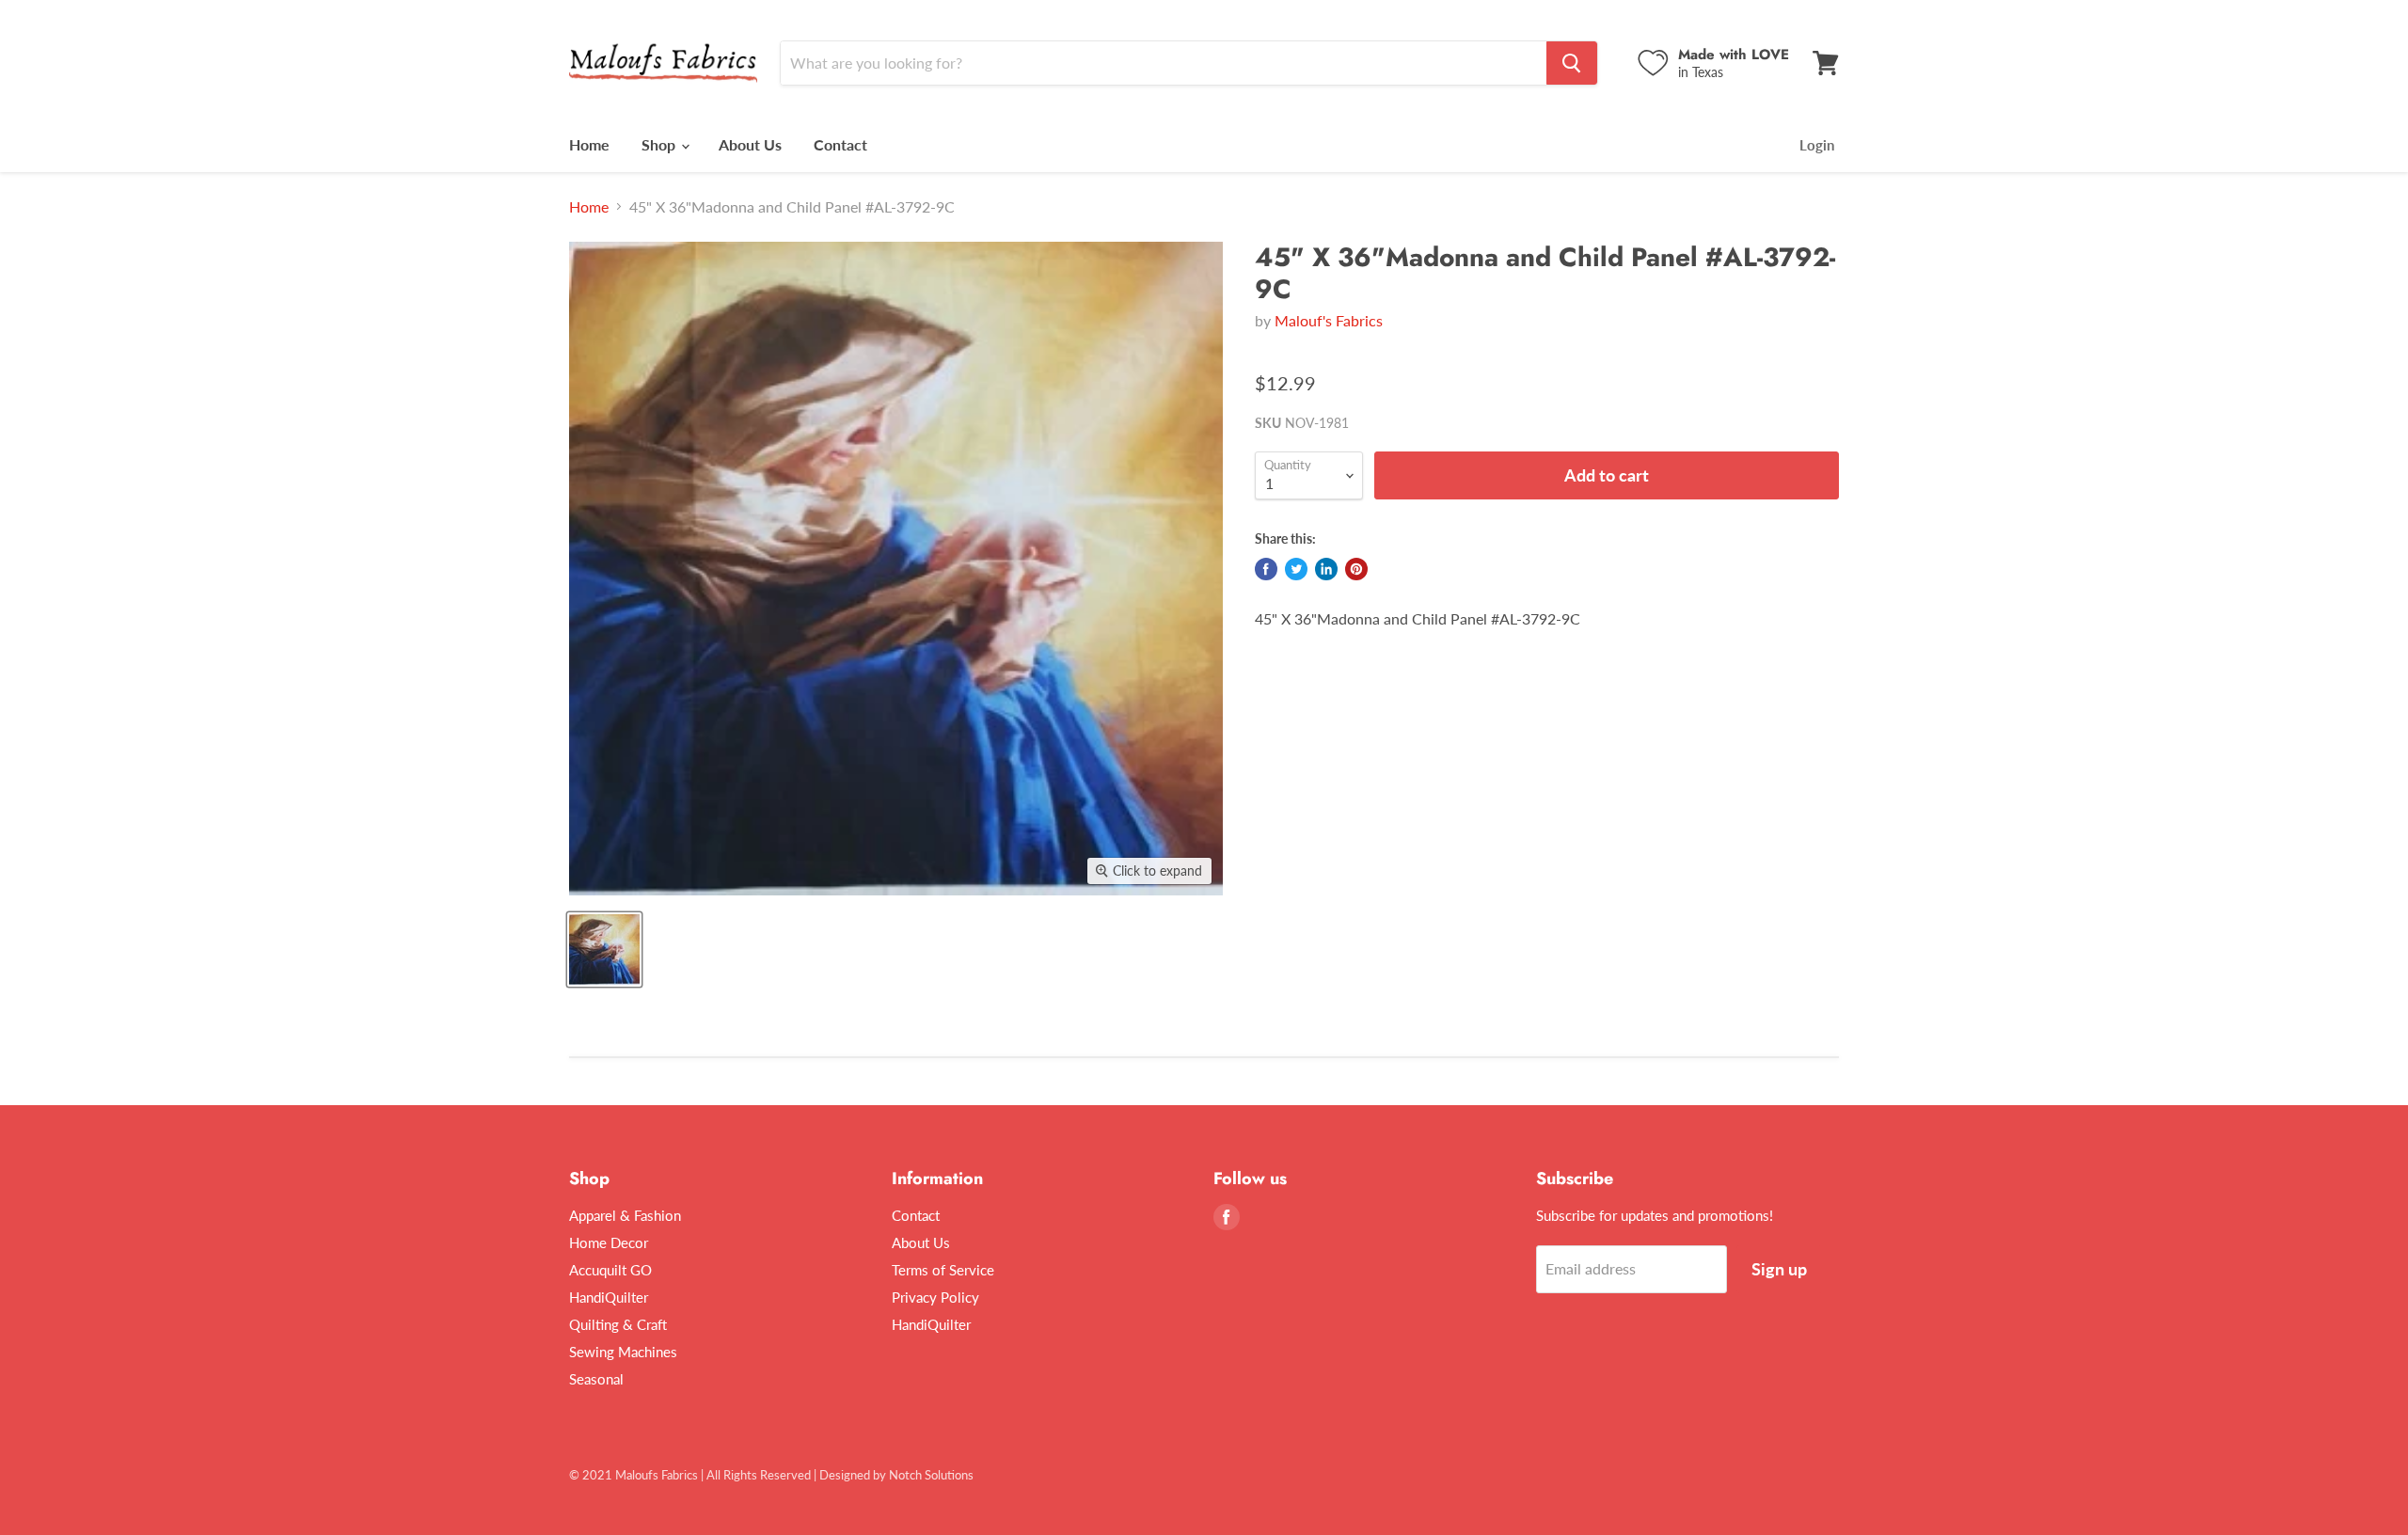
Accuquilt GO (610, 1270)
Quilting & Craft (618, 1324)
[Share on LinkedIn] (1326, 569)
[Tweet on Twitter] (1296, 569)
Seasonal (596, 1379)
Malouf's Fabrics (1329, 320)
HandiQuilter (609, 1297)
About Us (750, 144)
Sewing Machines (623, 1352)
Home (589, 144)
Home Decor (609, 1242)
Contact (840, 144)
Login (1817, 145)
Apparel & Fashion (625, 1215)
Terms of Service (943, 1270)
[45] (604, 949)
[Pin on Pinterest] (1356, 569)
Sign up (1779, 1269)
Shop (660, 144)
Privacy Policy (935, 1297)
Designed (845, 1475)
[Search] (1572, 63)
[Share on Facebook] (1266, 569)
